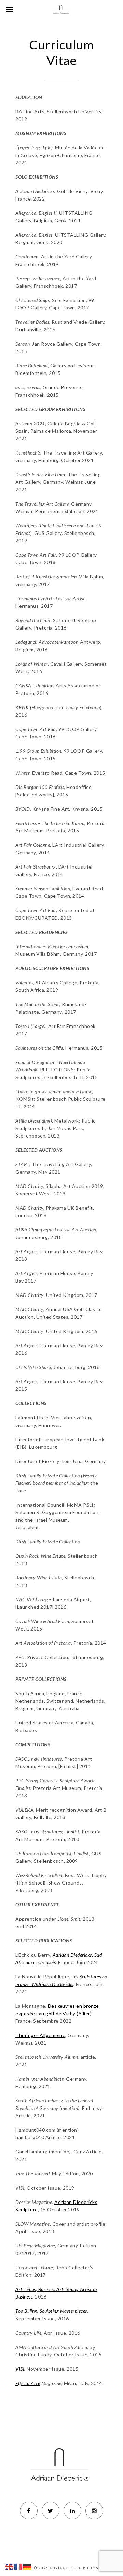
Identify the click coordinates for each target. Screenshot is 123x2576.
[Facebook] (29, 2511)
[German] (27, 2566)
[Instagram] (94, 2511)
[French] (18, 2566)
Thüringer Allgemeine (40, 2035)
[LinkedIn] (72, 2511)
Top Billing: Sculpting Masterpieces (51, 2311)
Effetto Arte (28, 2383)
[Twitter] (51, 2511)
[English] (10, 2566)
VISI (20, 2369)
